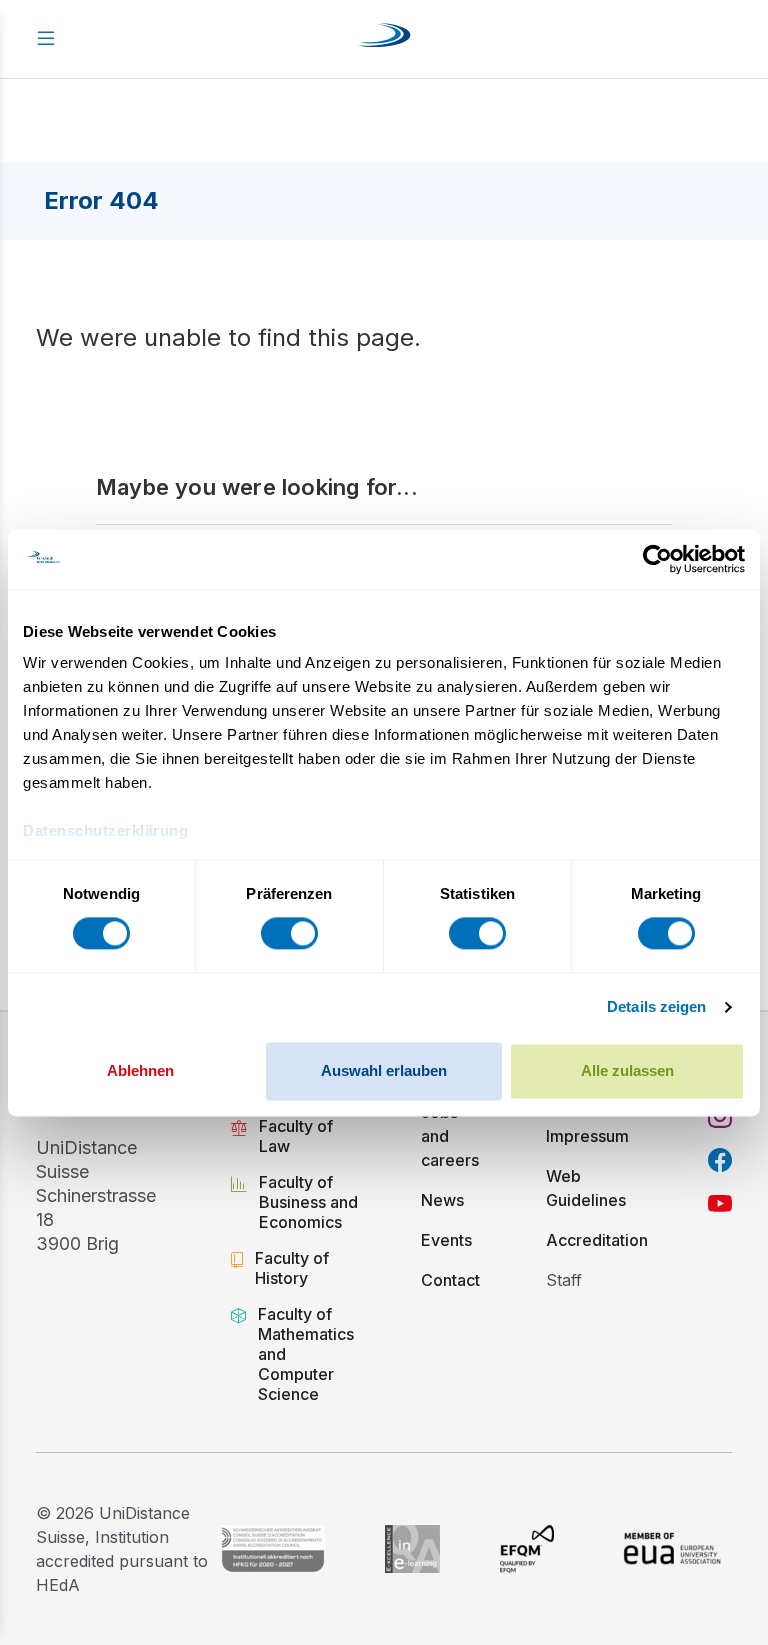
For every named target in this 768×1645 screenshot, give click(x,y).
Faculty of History (292, 1268)
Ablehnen (140, 1070)
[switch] (289, 934)
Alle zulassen (627, 1070)
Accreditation (597, 1240)
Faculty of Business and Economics (308, 1202)
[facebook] (720, 1160)
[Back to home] (384, 39)
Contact (450, 1280)
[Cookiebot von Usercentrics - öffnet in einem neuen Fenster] (657, 559)
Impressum (587, 1136)
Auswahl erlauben (384, 1070)
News (442, 1200)
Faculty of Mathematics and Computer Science (306, 1354)
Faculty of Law (296, 1136)
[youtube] (720, 1204)
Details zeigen (656, 1007)
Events (446, 1240)
